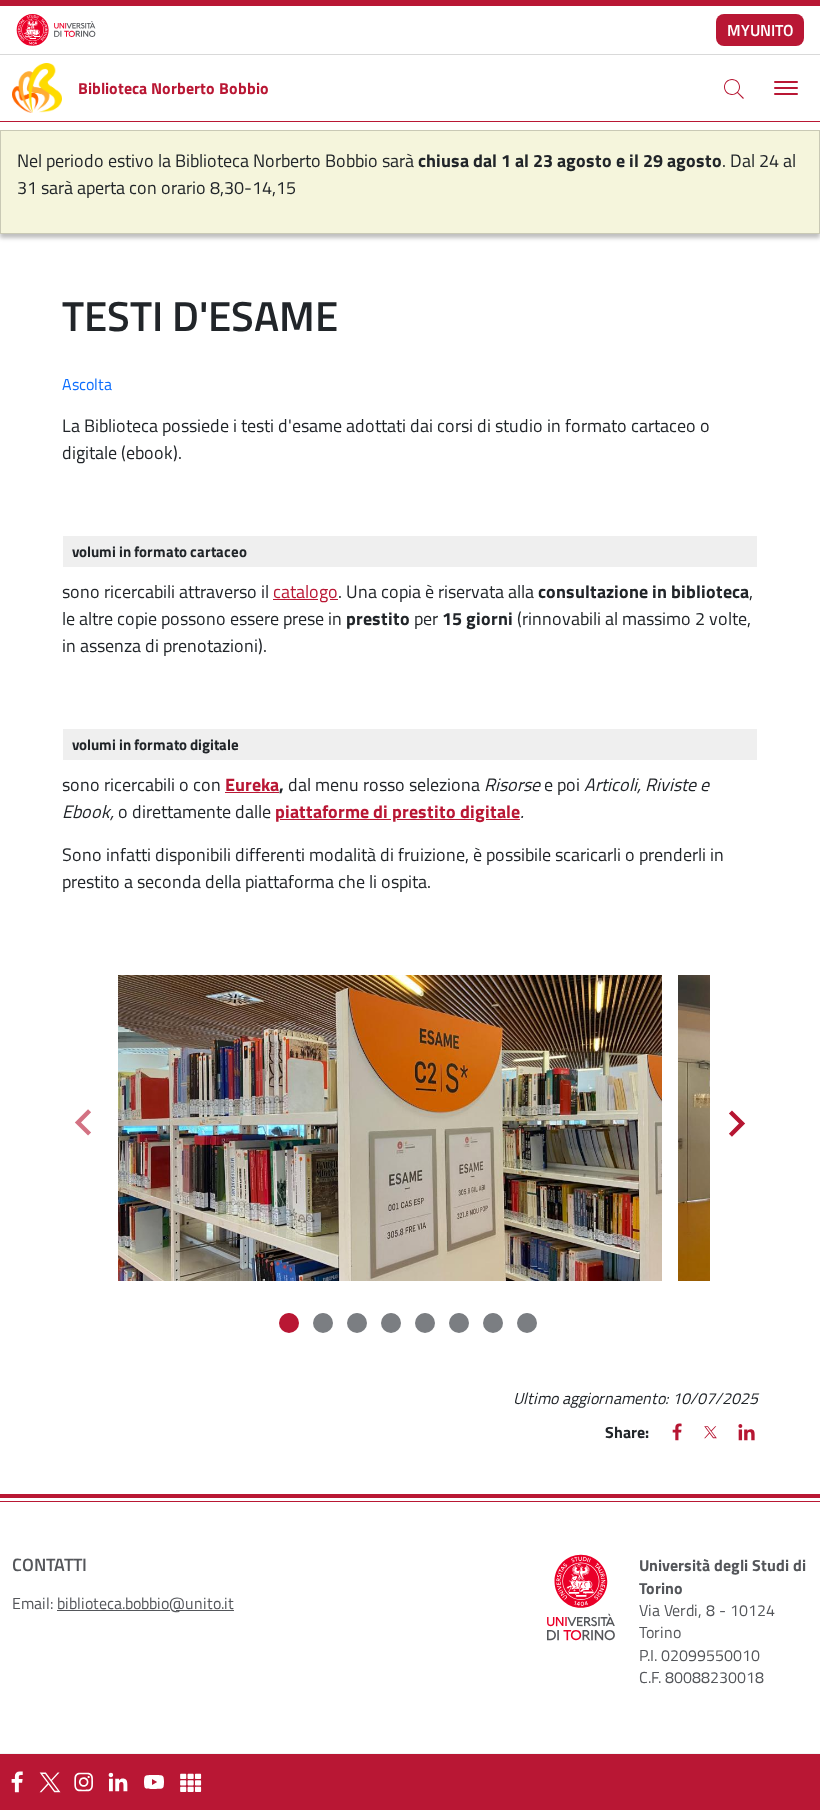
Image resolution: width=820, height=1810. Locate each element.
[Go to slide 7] (495, 1325)
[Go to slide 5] (427, 1325)
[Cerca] (734, 88)
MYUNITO (760, 30)
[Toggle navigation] (783, 88)
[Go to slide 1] (291, 1325)
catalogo (305, 591)
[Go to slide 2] (325, 1325)
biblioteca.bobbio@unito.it (145, 1603)
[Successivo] (737, 1123)
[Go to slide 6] (461, 1325)
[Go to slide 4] (393, 1325)
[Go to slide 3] (359, 1325)
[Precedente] (83, 1123)
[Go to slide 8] (529, 1325)
